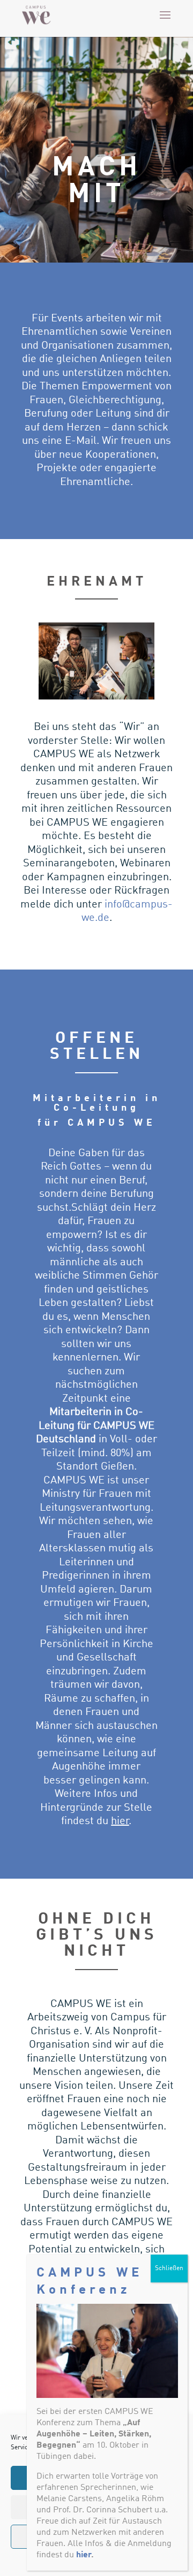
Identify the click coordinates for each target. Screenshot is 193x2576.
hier (120, 1821)
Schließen (169, 2269)
